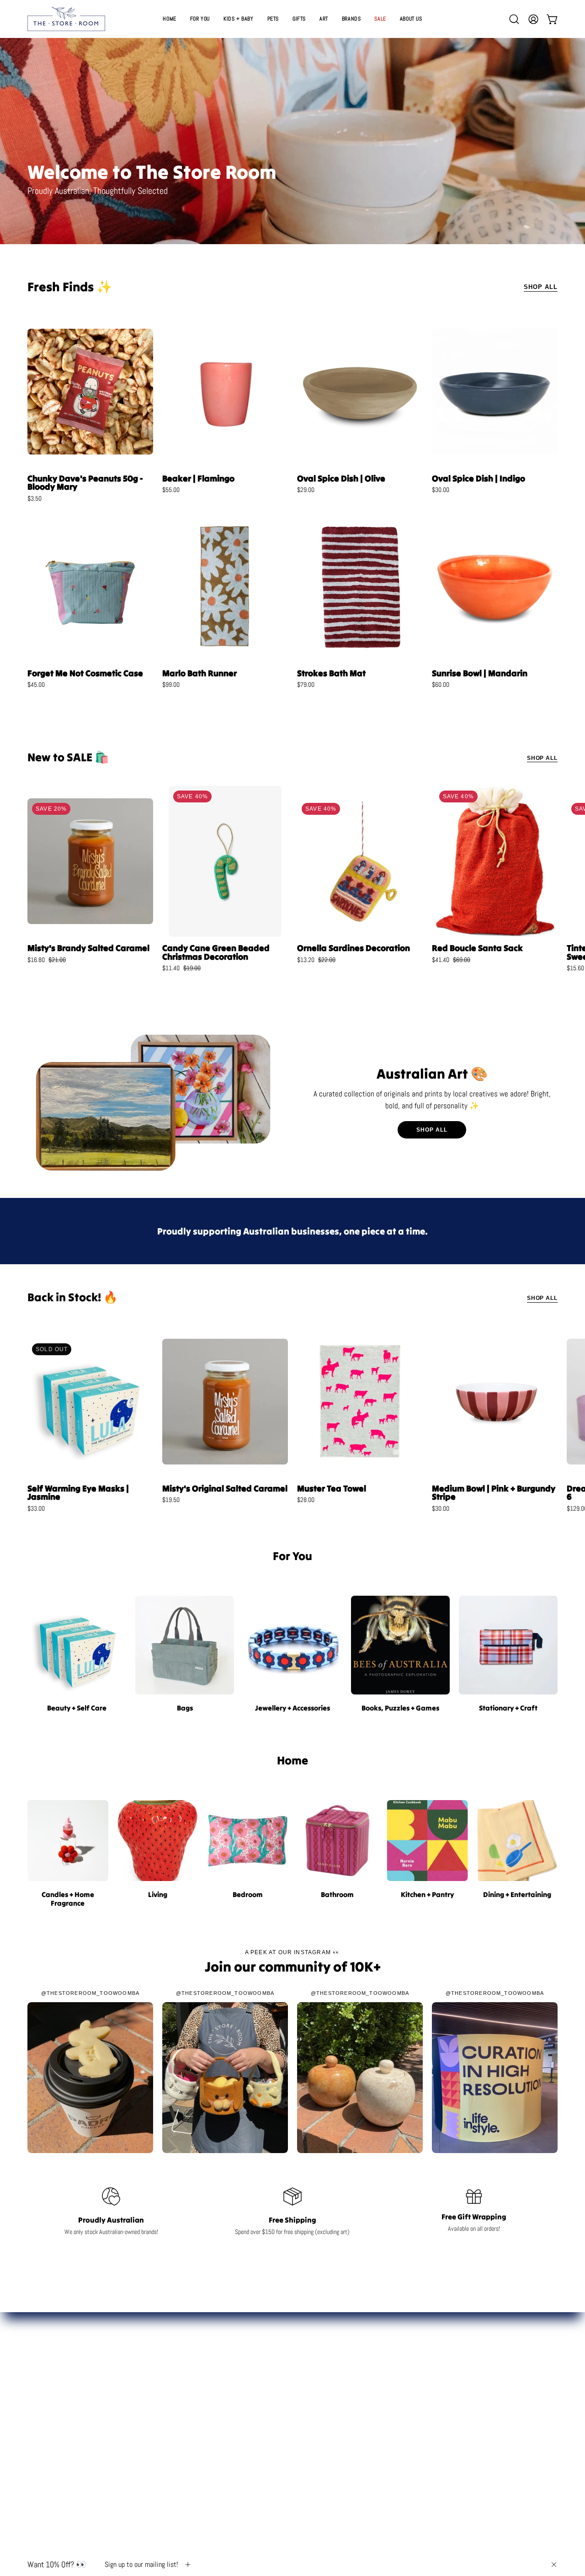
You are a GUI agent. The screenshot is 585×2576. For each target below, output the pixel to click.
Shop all (542, 758)
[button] (299, 19)
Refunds (475, 2431)
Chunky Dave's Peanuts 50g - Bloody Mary (85, 483)
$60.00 (441, 684)
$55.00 (171, 490)
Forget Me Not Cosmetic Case (85, 673)
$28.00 (306, 1500)
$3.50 (35, 498)
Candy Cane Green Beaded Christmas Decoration (216, 952)
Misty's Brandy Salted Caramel (88, 948)
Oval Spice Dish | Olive (341, 478)
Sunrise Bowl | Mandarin (480, 673)
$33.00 (36, 1508)
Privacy (475, 2446)
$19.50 (171, 1500)
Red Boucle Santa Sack (477, 948)
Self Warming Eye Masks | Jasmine (78, 1493)
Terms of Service (475, 2460)
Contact (475, 2388)
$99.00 (171, 684)
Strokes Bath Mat (331, 673)
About (475, 2403)
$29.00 (306, 490)
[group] (292, 883)
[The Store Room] (66, 19)
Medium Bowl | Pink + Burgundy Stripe (494, 1493)
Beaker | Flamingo (198, 478)
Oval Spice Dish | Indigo (479, 478)
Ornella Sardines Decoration (354, 948)
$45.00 (36, 684)
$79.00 (306, 684)
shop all (432, 1130)
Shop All (541, 287)
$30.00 (441, 490)
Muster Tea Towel (332, 1488)
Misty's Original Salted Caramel (225, 1488)
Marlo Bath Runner (199, 673)
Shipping (475, 2417)
